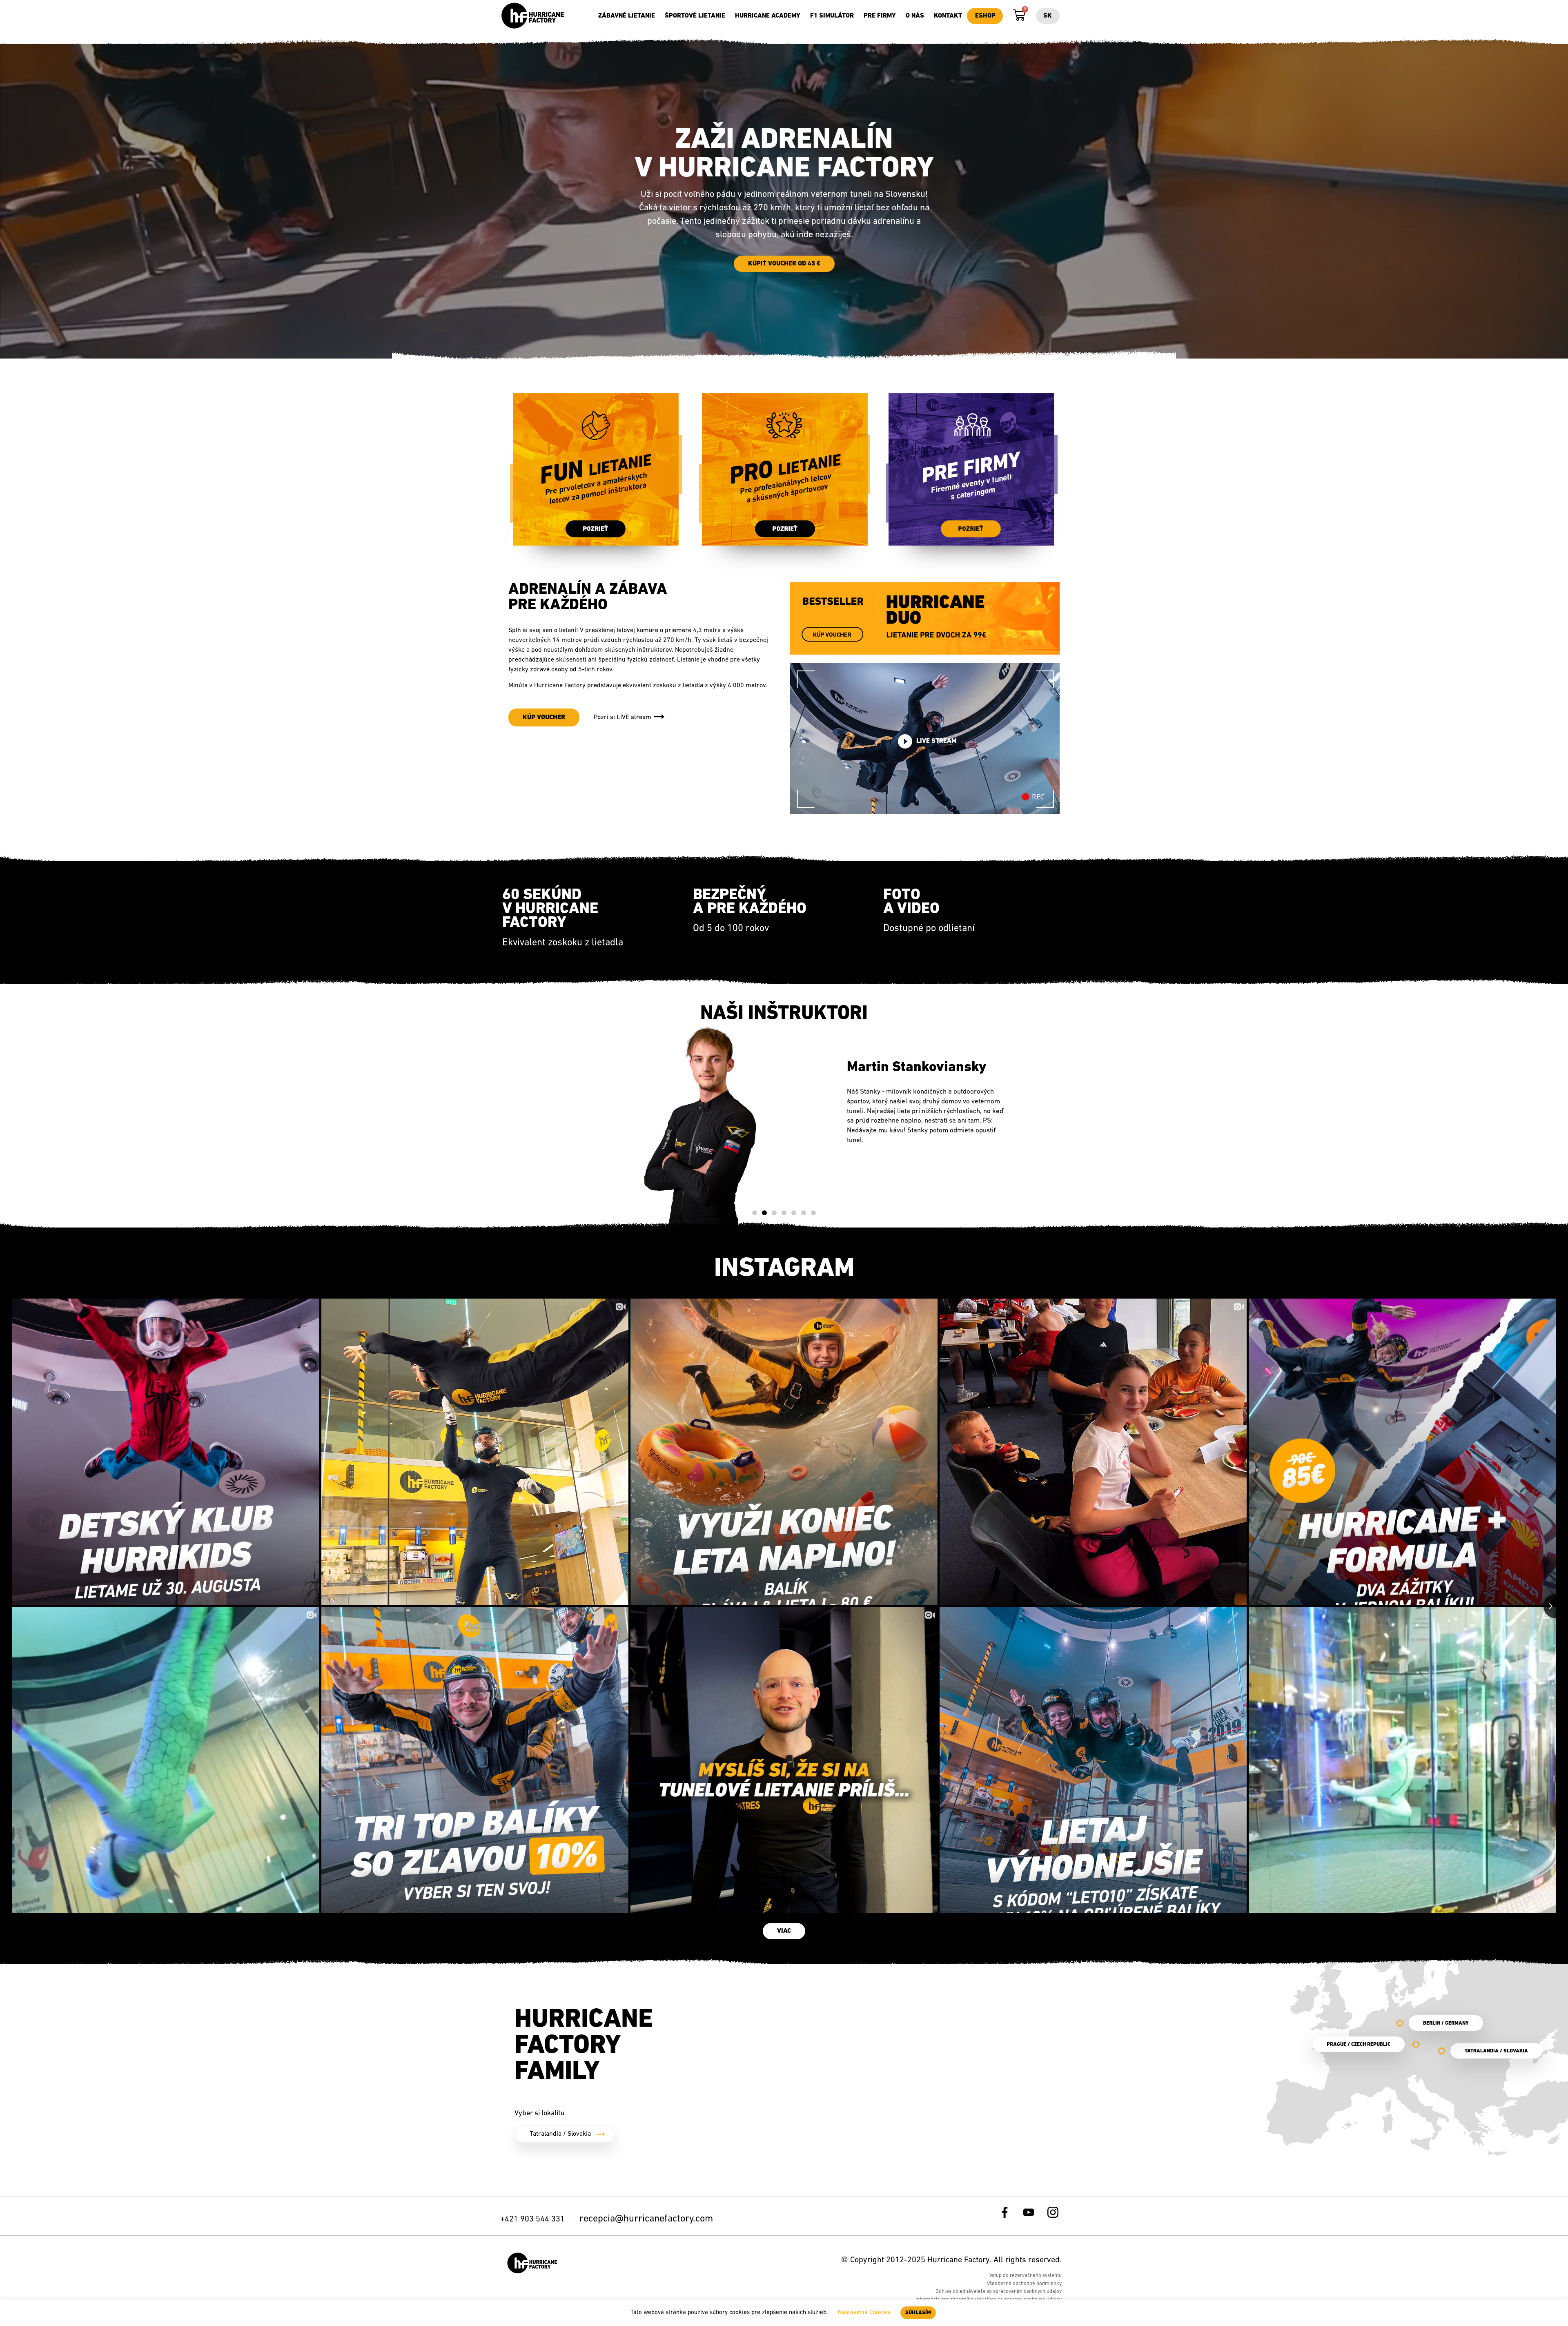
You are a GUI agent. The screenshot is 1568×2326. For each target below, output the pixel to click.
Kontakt (948, 16)
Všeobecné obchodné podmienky (1024, 2284)
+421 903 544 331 (533, 2219)
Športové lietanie (695, 16)
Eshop (985, 16)
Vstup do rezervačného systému (1026, 2276)
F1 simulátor (832, 16)
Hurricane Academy (768, 16)
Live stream (936, 742)
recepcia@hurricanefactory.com (646, 2219)
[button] (755, 1213)
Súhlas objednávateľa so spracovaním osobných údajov (999, 2291)
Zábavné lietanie (627, 16)
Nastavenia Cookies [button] (864, 2313)
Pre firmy (880, 16)
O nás (915, 16)
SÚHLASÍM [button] (918, 2313)
